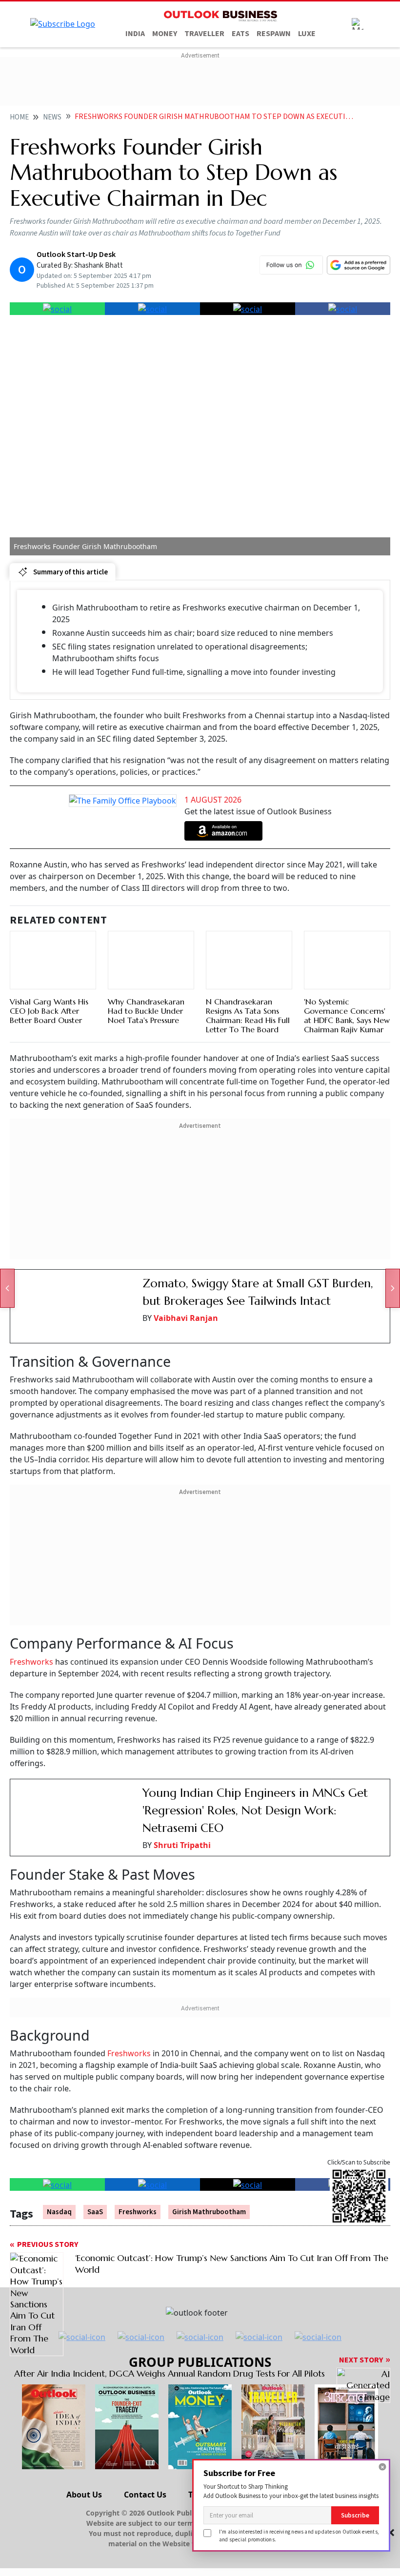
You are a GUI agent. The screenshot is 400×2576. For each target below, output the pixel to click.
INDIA (135, 34)
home (19, 117)
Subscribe (355, 2515)
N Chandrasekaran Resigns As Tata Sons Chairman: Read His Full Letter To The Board (248, 1016)
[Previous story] (7, 1288)
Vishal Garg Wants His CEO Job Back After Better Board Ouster (49, 1011)
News (52, 117)
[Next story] (393, 1288)
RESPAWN (274, 34)
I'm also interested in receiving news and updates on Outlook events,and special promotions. (299, 2535)
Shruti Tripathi (182, 1845)
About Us (84, 2495)
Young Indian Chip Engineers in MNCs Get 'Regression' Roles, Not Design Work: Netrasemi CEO (255, 1810)
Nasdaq (59, 2212)
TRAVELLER (204, 34)
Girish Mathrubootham (209, 2212)
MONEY (165, 34)
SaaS (95, 2212)
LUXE (307, 34)
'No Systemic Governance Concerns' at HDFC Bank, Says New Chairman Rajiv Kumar (347, 1016)
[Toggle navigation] (358, 24)
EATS (240, 34)
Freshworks (32, 1662)
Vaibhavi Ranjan (186, 1318)
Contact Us (145, 2495)
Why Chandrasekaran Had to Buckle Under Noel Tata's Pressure (146, 1011)
